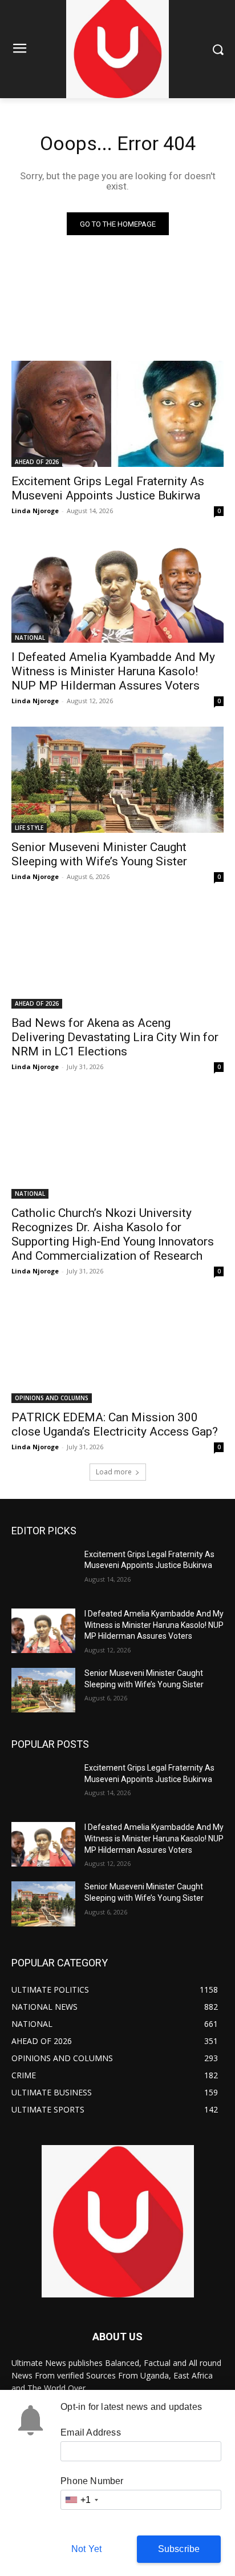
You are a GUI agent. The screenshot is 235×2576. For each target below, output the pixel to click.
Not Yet (86, 2549)
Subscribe (179, 2549)
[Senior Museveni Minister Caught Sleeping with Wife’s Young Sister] (117, 780)
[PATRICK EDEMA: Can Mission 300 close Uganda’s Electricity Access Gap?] (117, 1350)
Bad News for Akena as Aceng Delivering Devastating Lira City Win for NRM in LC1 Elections (115, 1037)
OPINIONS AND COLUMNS (52, 1398)
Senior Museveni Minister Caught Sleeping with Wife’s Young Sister (99, 854)
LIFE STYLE (29, 828)
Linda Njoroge (35, 511)
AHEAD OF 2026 (37, 462)
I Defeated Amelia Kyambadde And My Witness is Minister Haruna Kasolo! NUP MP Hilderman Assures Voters (113, 671)
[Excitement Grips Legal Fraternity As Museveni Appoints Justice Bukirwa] (117, 414)
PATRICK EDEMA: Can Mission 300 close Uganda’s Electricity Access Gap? (115, 1424)
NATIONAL (30, 638)
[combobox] (81, 2500)
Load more (114, 1472)
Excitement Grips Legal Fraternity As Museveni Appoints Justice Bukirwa (108, 488)
